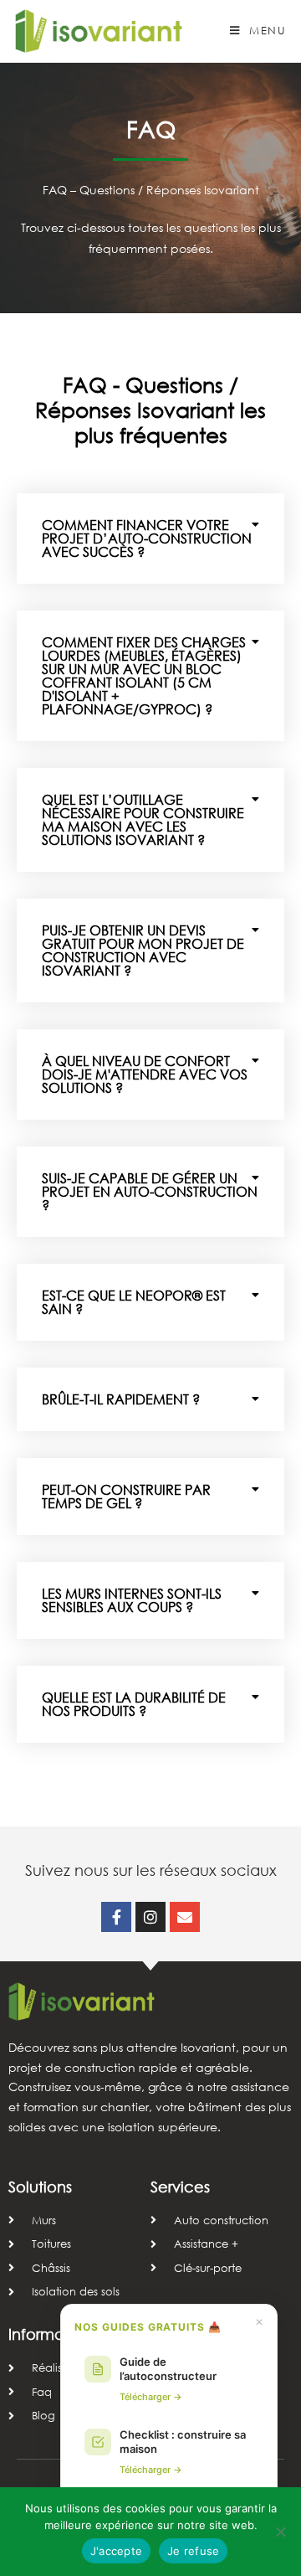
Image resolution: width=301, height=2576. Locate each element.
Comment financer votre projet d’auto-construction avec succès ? (147, 538)
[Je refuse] (280, 2532)
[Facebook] (116, 1917)
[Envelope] (185, 1917)
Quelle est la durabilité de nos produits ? (134, 1704)
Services (180, 2187)
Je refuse (193, 2551)
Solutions (40, 2187)
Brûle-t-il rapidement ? (121, 1399)
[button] (150, 538)
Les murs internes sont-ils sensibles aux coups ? (132, 1600)
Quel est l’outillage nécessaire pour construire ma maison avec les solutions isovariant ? (143, 819)
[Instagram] (150, 1917)
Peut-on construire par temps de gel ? (126, 1496)
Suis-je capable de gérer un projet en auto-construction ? (150, 1191)
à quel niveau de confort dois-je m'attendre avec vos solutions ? (145, 1074)
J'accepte (116, 2551)
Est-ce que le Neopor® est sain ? (134, 1302)
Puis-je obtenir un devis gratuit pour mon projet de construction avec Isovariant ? (143, 950)
